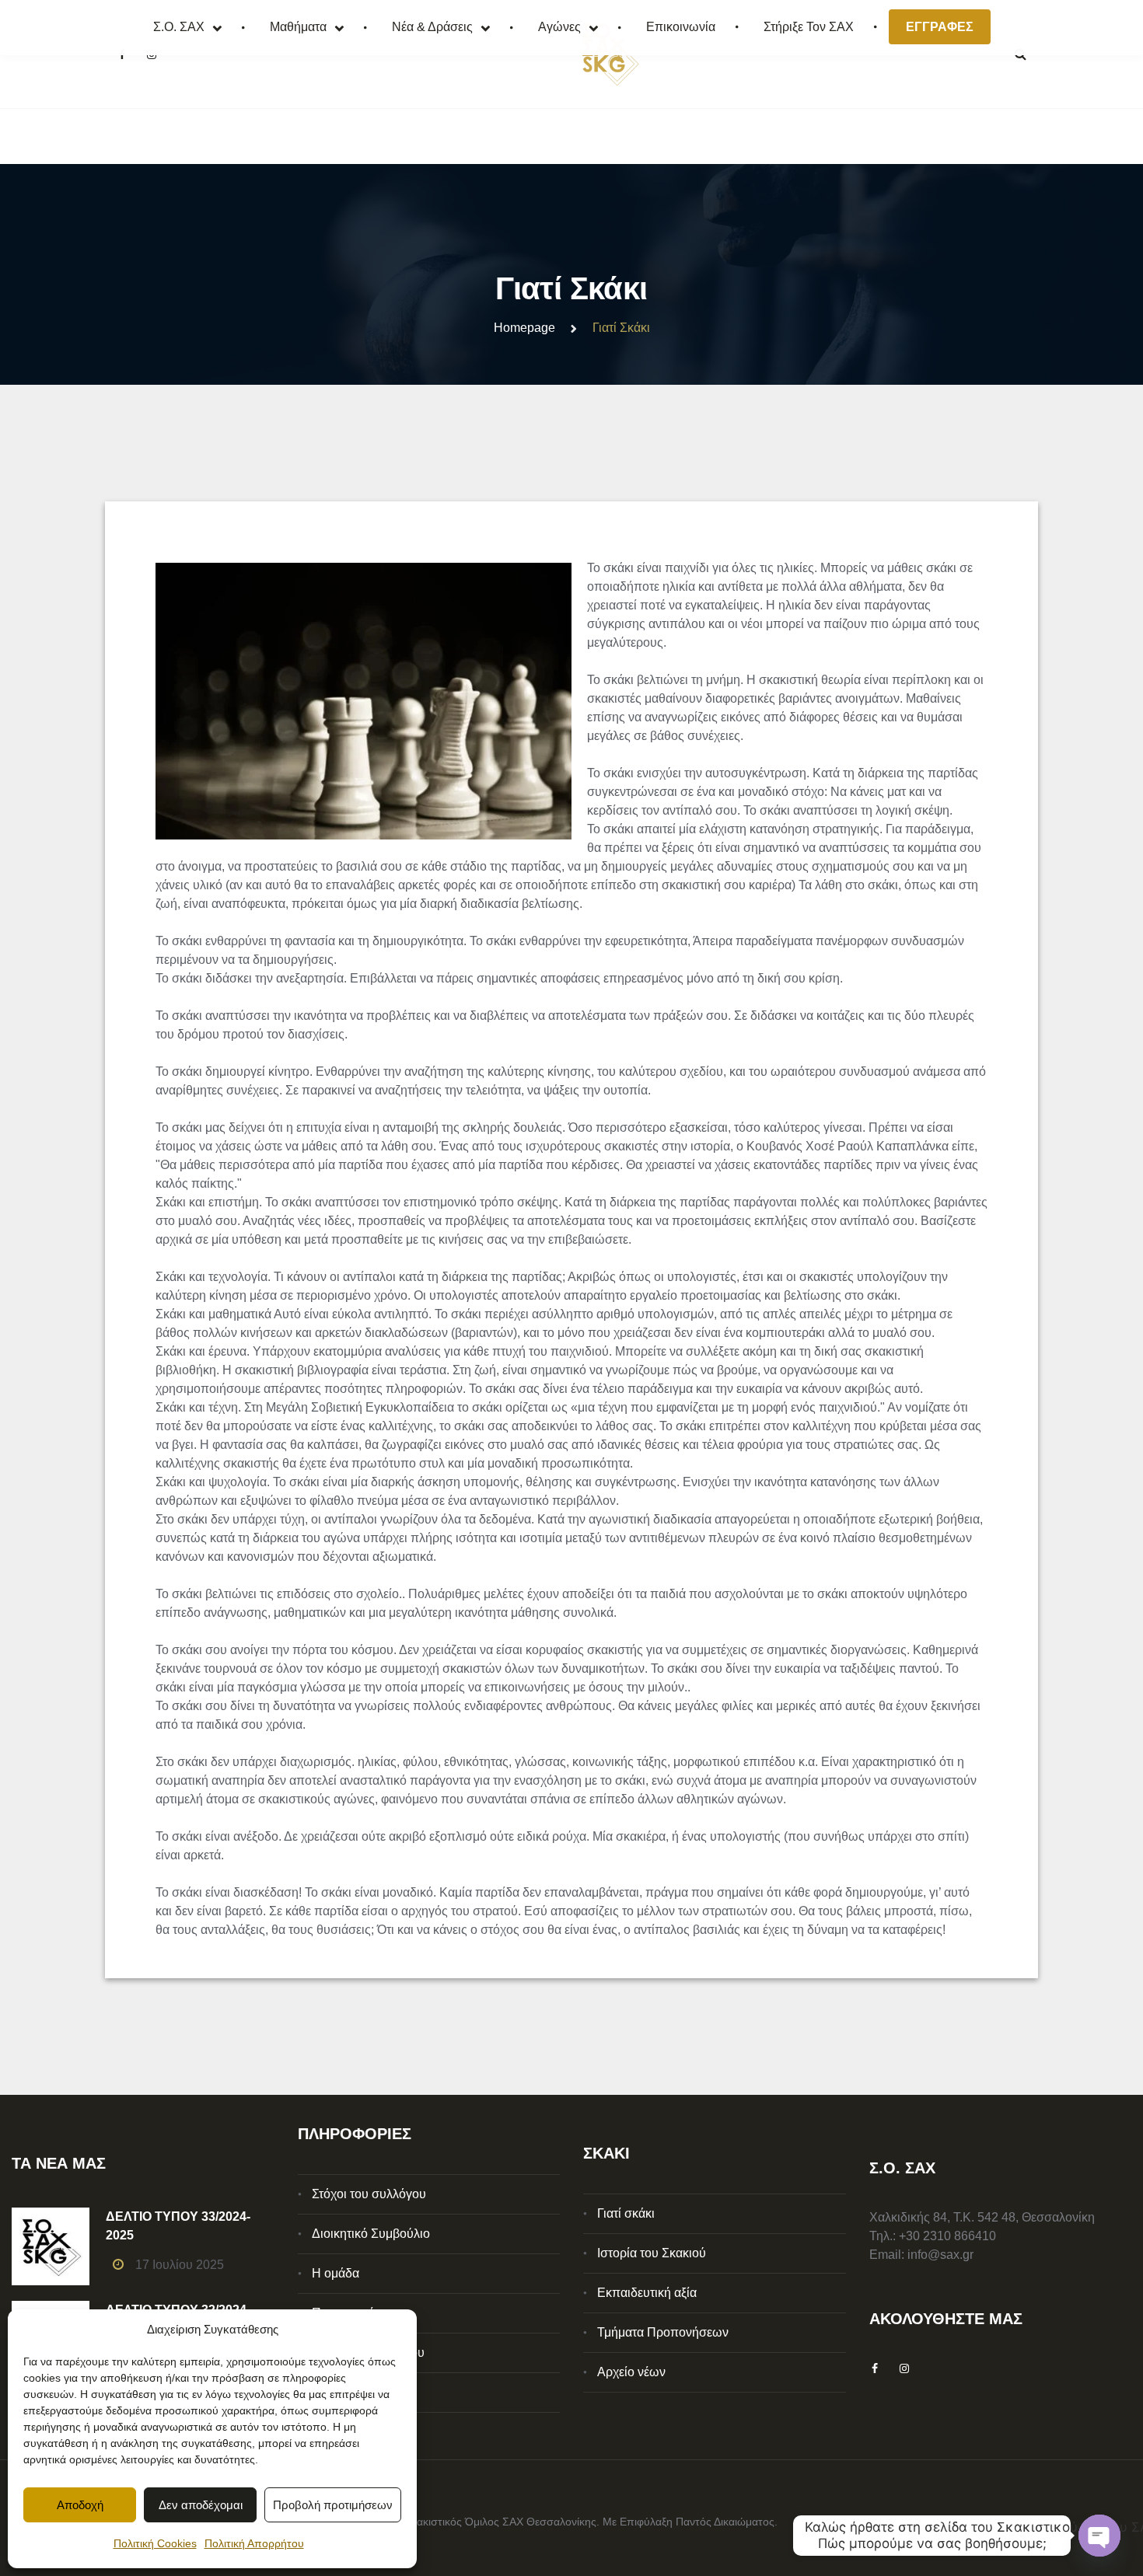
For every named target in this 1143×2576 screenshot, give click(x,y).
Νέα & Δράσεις (432, 27)
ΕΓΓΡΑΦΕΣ (940, 27)
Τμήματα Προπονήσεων (663, 2332)
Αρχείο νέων (631, 2372)
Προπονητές (346, 2313)
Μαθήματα (298, 27)
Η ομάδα (336, 2273)
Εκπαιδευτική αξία (647, 2293)
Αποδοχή (80, 2505)
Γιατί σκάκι (626, 2213)
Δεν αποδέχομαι (201, 2505)
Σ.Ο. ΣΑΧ (179, 27)
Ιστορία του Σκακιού (652, 2253)
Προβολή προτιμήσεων (333, 2505)
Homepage (524, 328)
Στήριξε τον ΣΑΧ (809, 27)
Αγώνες (559, 27)
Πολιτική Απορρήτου (254, 2543)
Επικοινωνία (681, 27)
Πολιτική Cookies (155, 2543)
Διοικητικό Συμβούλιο (371, 2234)
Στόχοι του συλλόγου (369, 2194)
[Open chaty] (1099, 2536)
